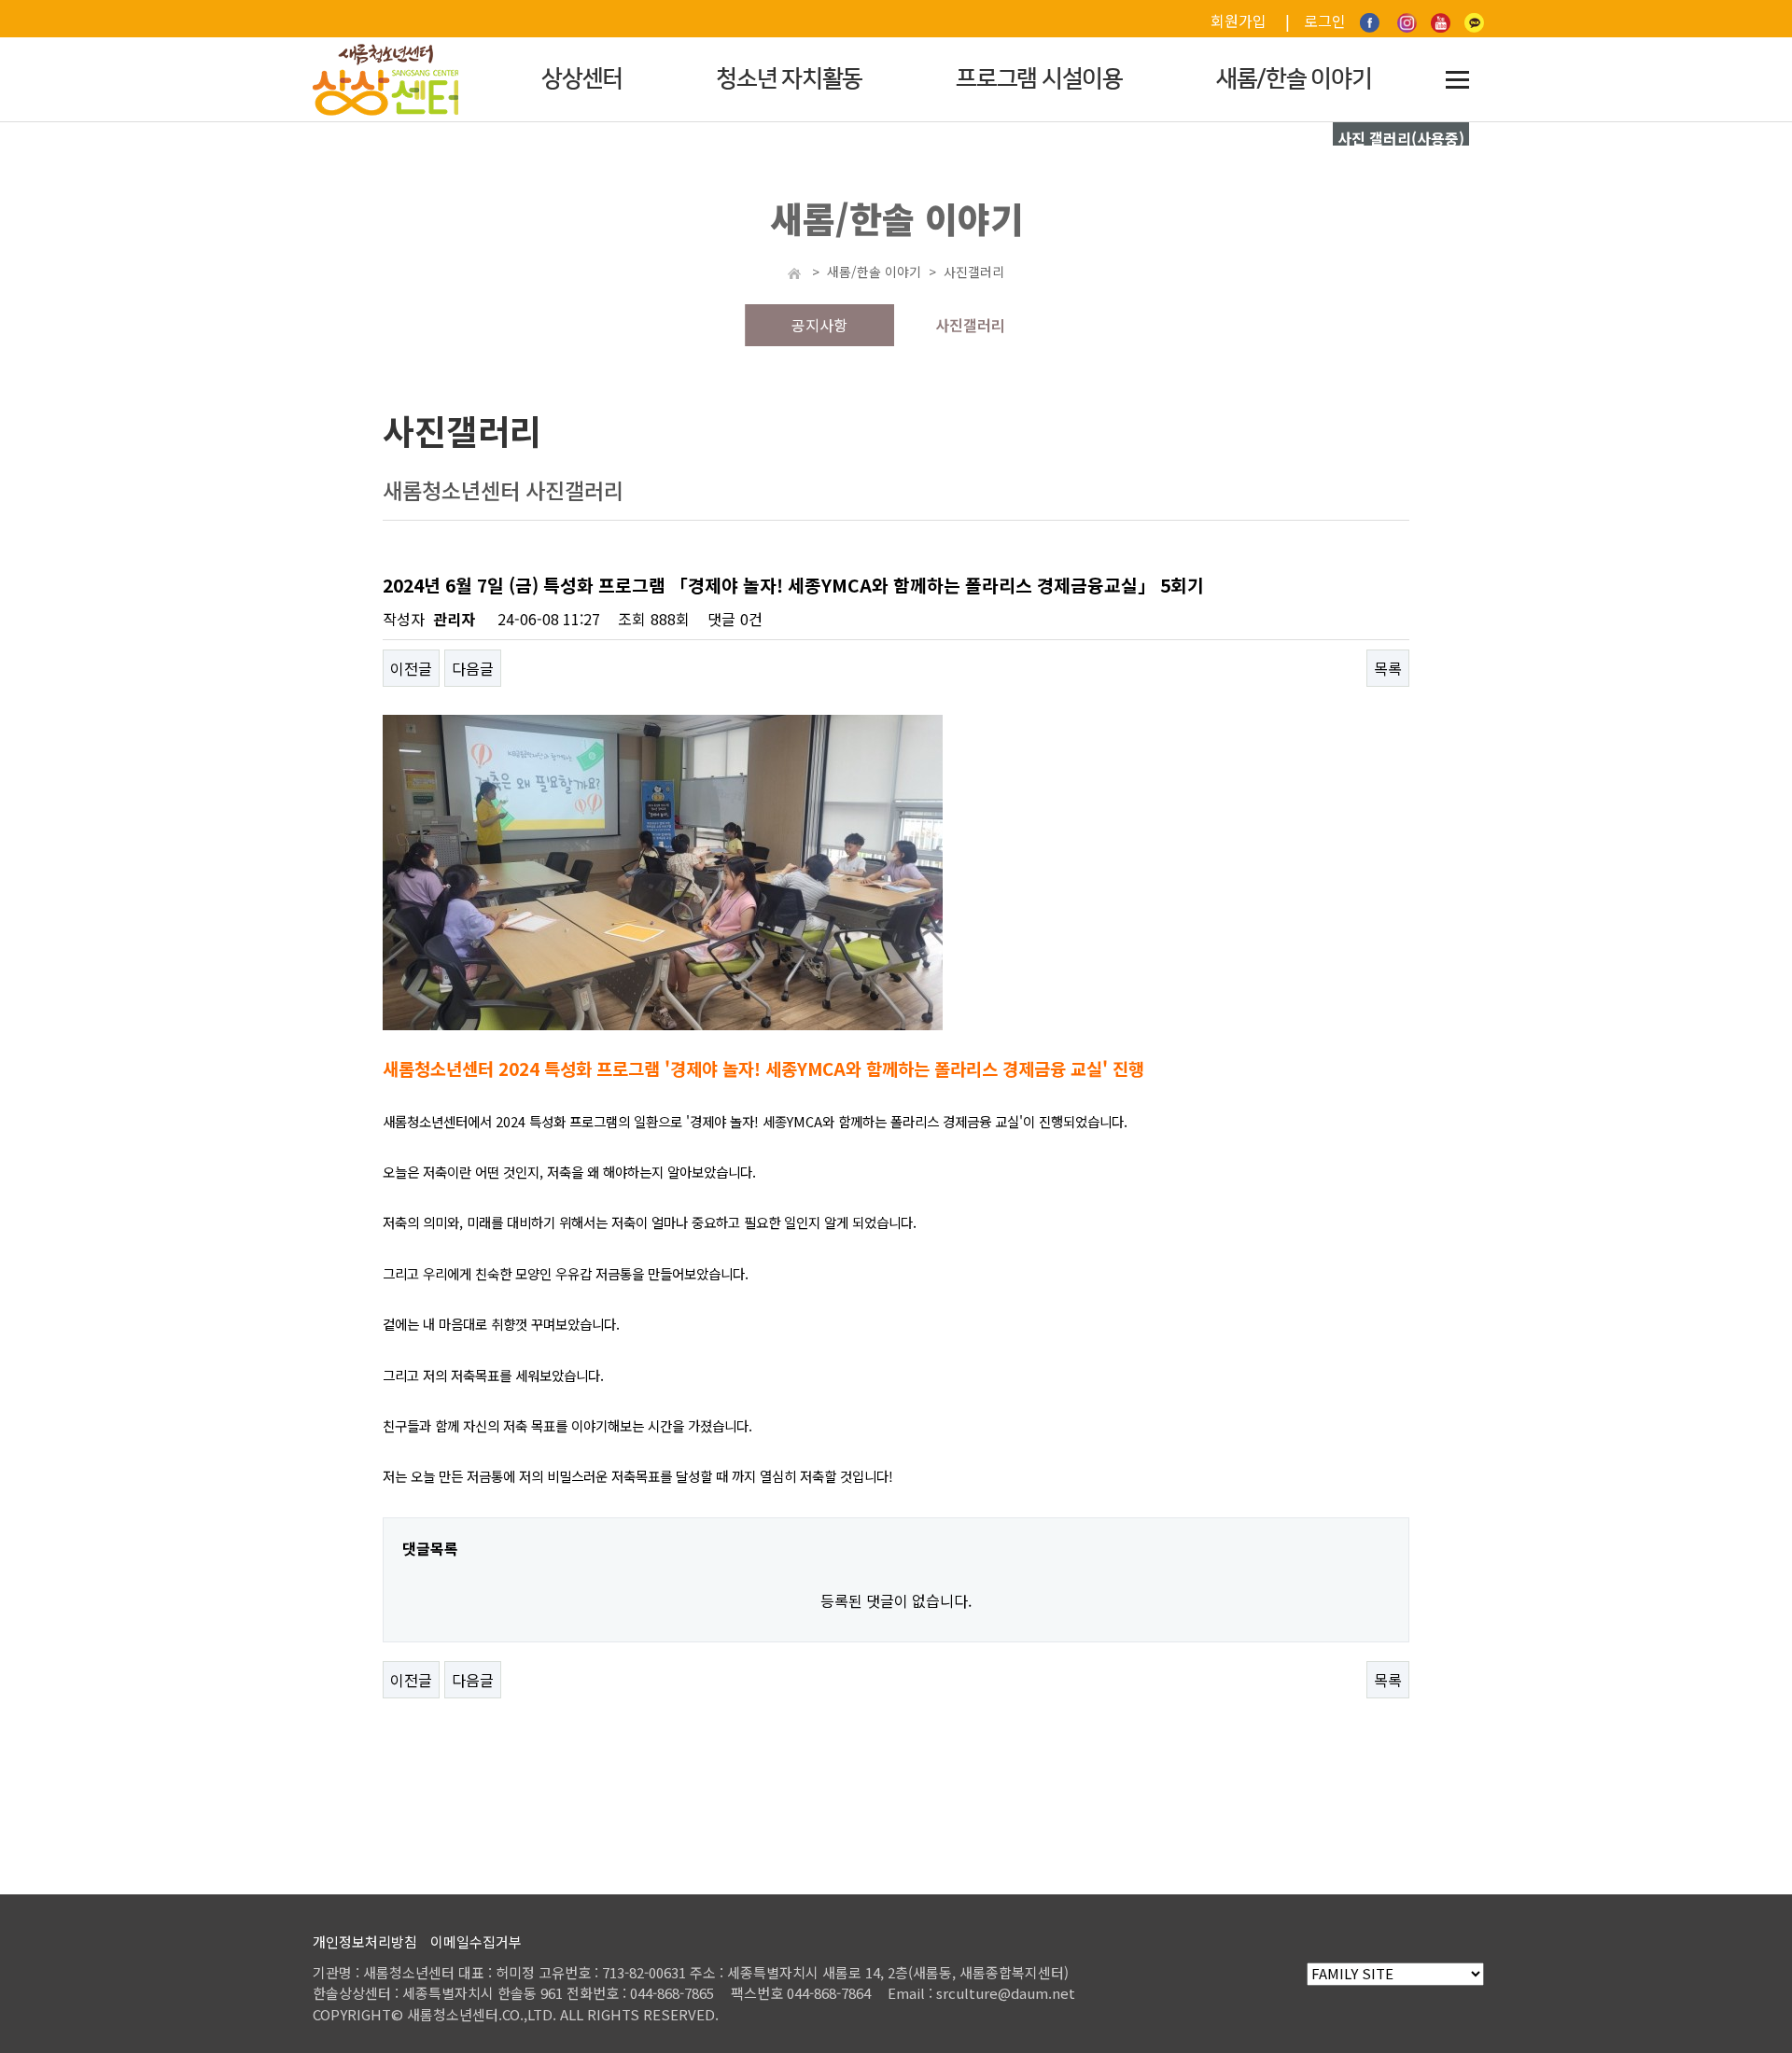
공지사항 (819, 325)
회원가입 (1239, 21)
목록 (1388, 668)
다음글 (473, 668)
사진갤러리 (970, 325)
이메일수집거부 (476, 1941)
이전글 (411, 668)
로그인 (1325, 21)
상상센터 (582, 79)
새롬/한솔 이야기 (1294, 79)
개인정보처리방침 (365, 1941)
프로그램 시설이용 (1039, 79)
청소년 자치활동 (789, 79)
